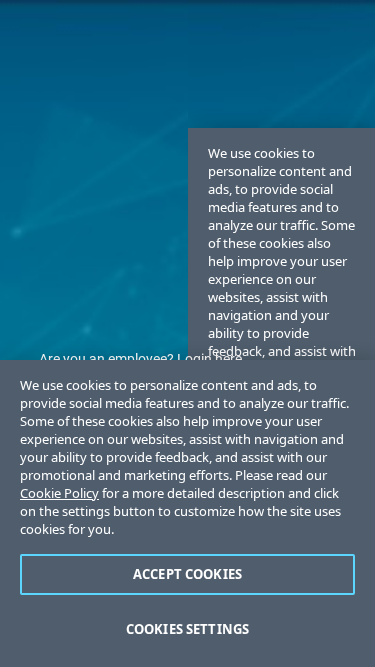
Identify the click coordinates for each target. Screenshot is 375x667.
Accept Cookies (187, 574)
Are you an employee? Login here (140, 359)
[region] (187, 513)
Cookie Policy (59, 493)
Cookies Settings (187, 629)
